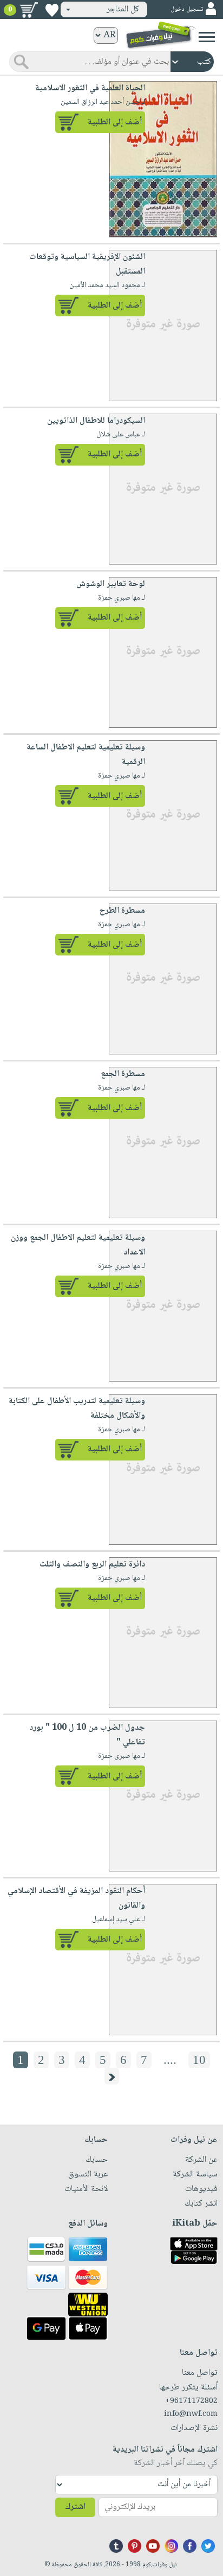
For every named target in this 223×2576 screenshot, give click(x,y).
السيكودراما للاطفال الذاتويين (96, 421)
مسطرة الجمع (123, 1074)
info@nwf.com (191, 2414)
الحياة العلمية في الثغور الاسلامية (90, 88)
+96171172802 (191, 2401)
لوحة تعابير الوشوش (111, 584)
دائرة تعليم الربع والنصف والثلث (92, 1565)
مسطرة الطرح (122, 911)
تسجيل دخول (187, 9)
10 (199, 2060)
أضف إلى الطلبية (115, 122)
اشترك (75, 2507)
